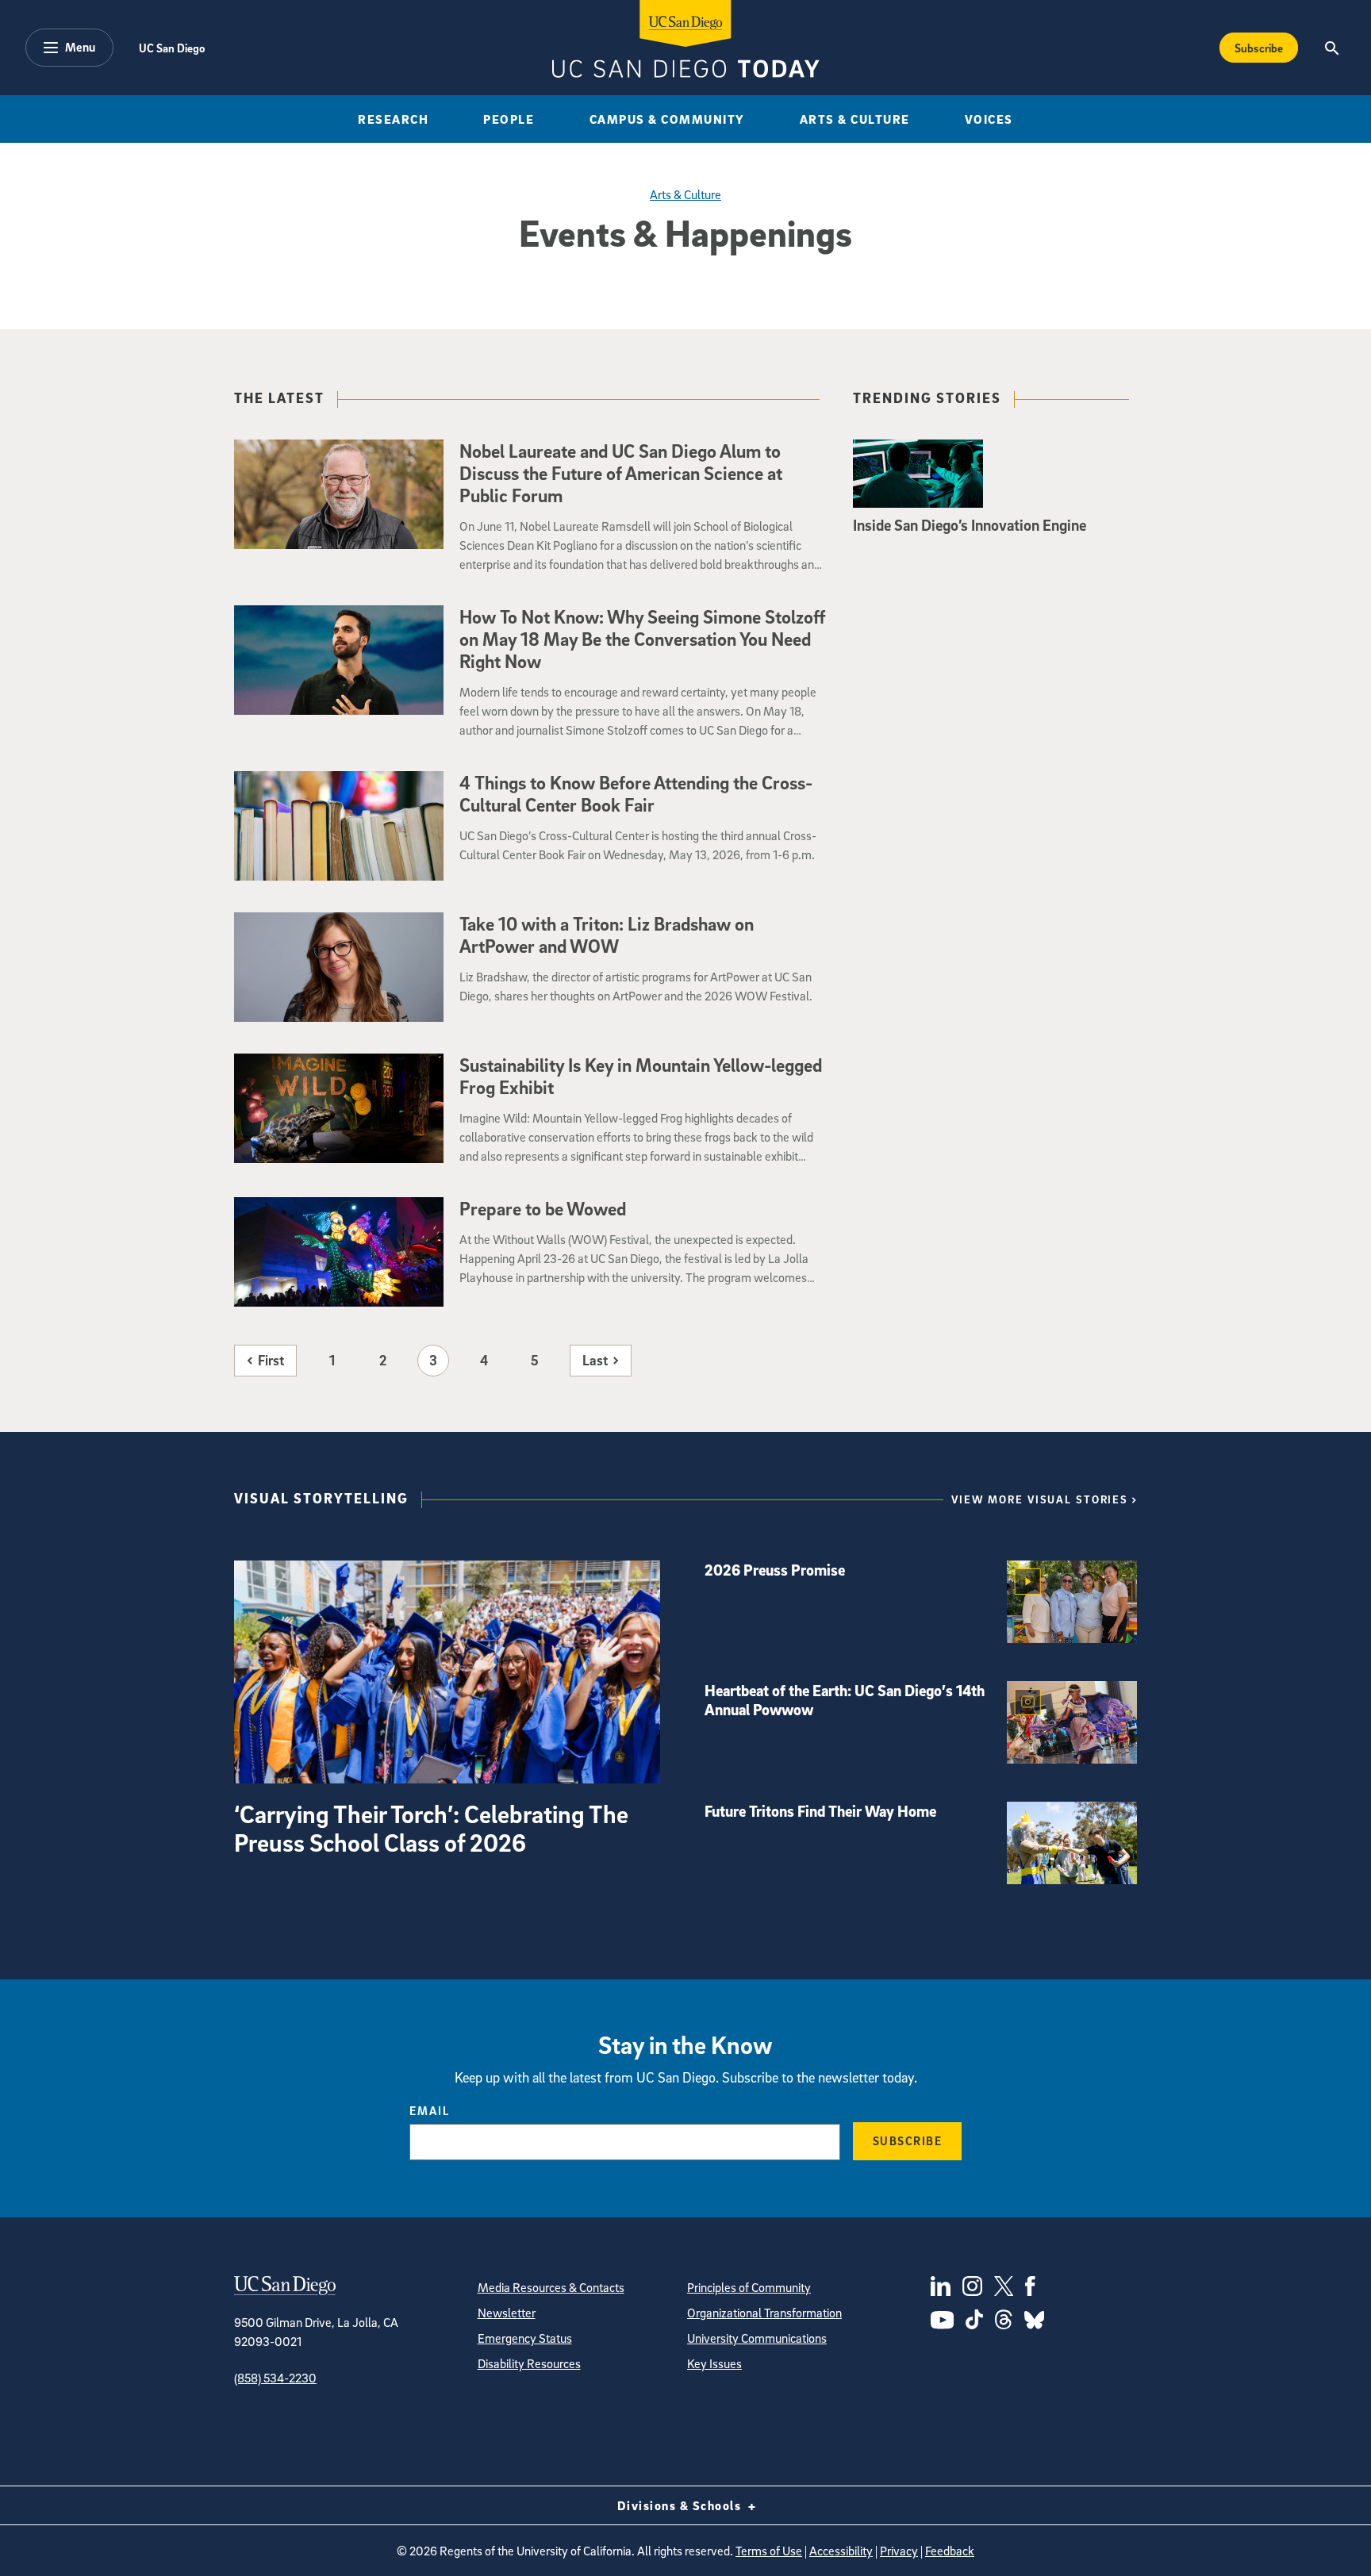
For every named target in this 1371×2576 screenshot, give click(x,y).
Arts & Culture (855, 119)
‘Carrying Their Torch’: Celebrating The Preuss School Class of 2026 (431, 1828)
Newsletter (507, 2313)
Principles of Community (749, 2287)
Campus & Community (667, 119)
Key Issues (714, 2363)
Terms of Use (769, 2551)
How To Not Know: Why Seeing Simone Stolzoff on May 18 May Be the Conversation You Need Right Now (643, 639)
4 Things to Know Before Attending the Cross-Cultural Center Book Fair (636, 793)
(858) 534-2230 (275, 2378)
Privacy (899, 2551)
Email (430, 2110)
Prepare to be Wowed (543, 1208)
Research (393, 119)
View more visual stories (1040, 1499)
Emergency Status (525, 2338)
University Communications (757, 2338)
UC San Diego (172, 48)
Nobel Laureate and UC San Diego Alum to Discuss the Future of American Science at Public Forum (621, 473)
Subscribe (1259, 48)
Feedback (950, 2551)
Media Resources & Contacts (551, 2287)
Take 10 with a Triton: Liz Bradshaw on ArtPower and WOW (607, 935)
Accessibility (841, 2551)
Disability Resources (529, 2363)
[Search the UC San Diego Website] (1332, 48)
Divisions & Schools (681, 2505)
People (509, 119)
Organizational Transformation (764, 2313)
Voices (989, 119)
